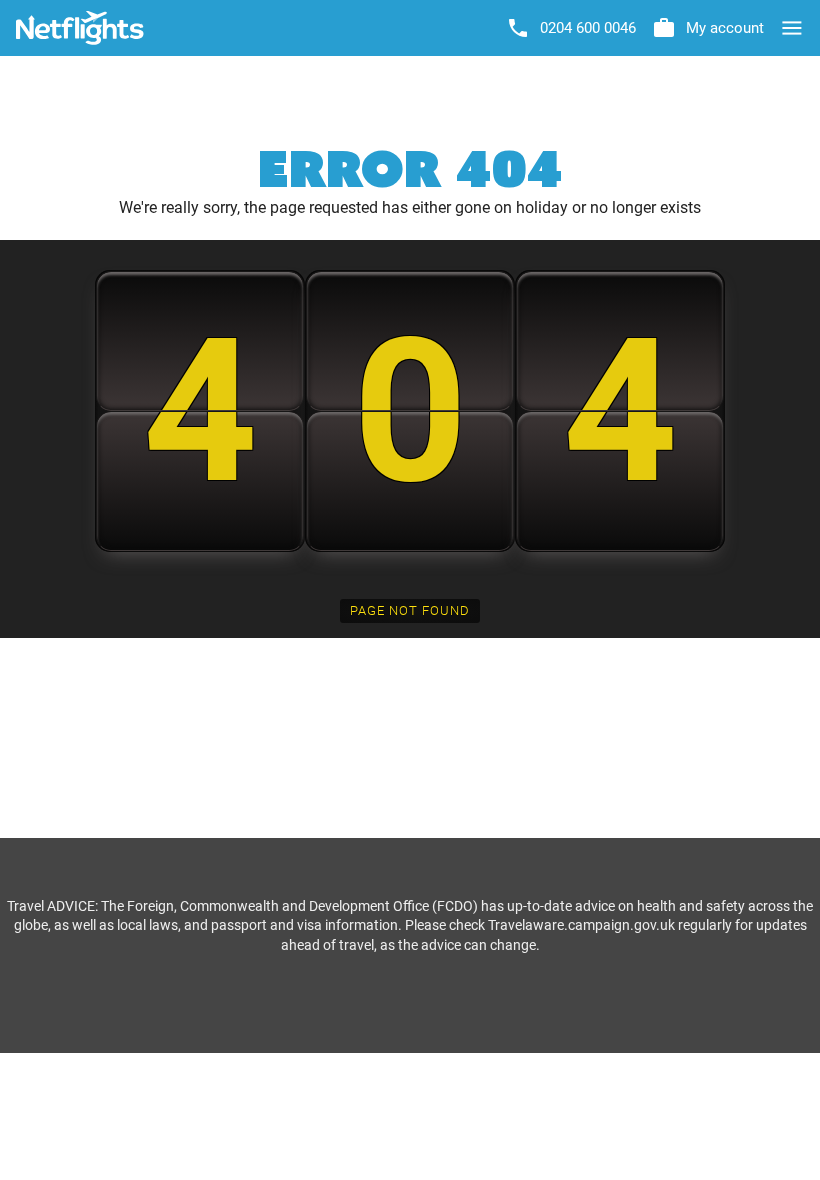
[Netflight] (80, 28)
